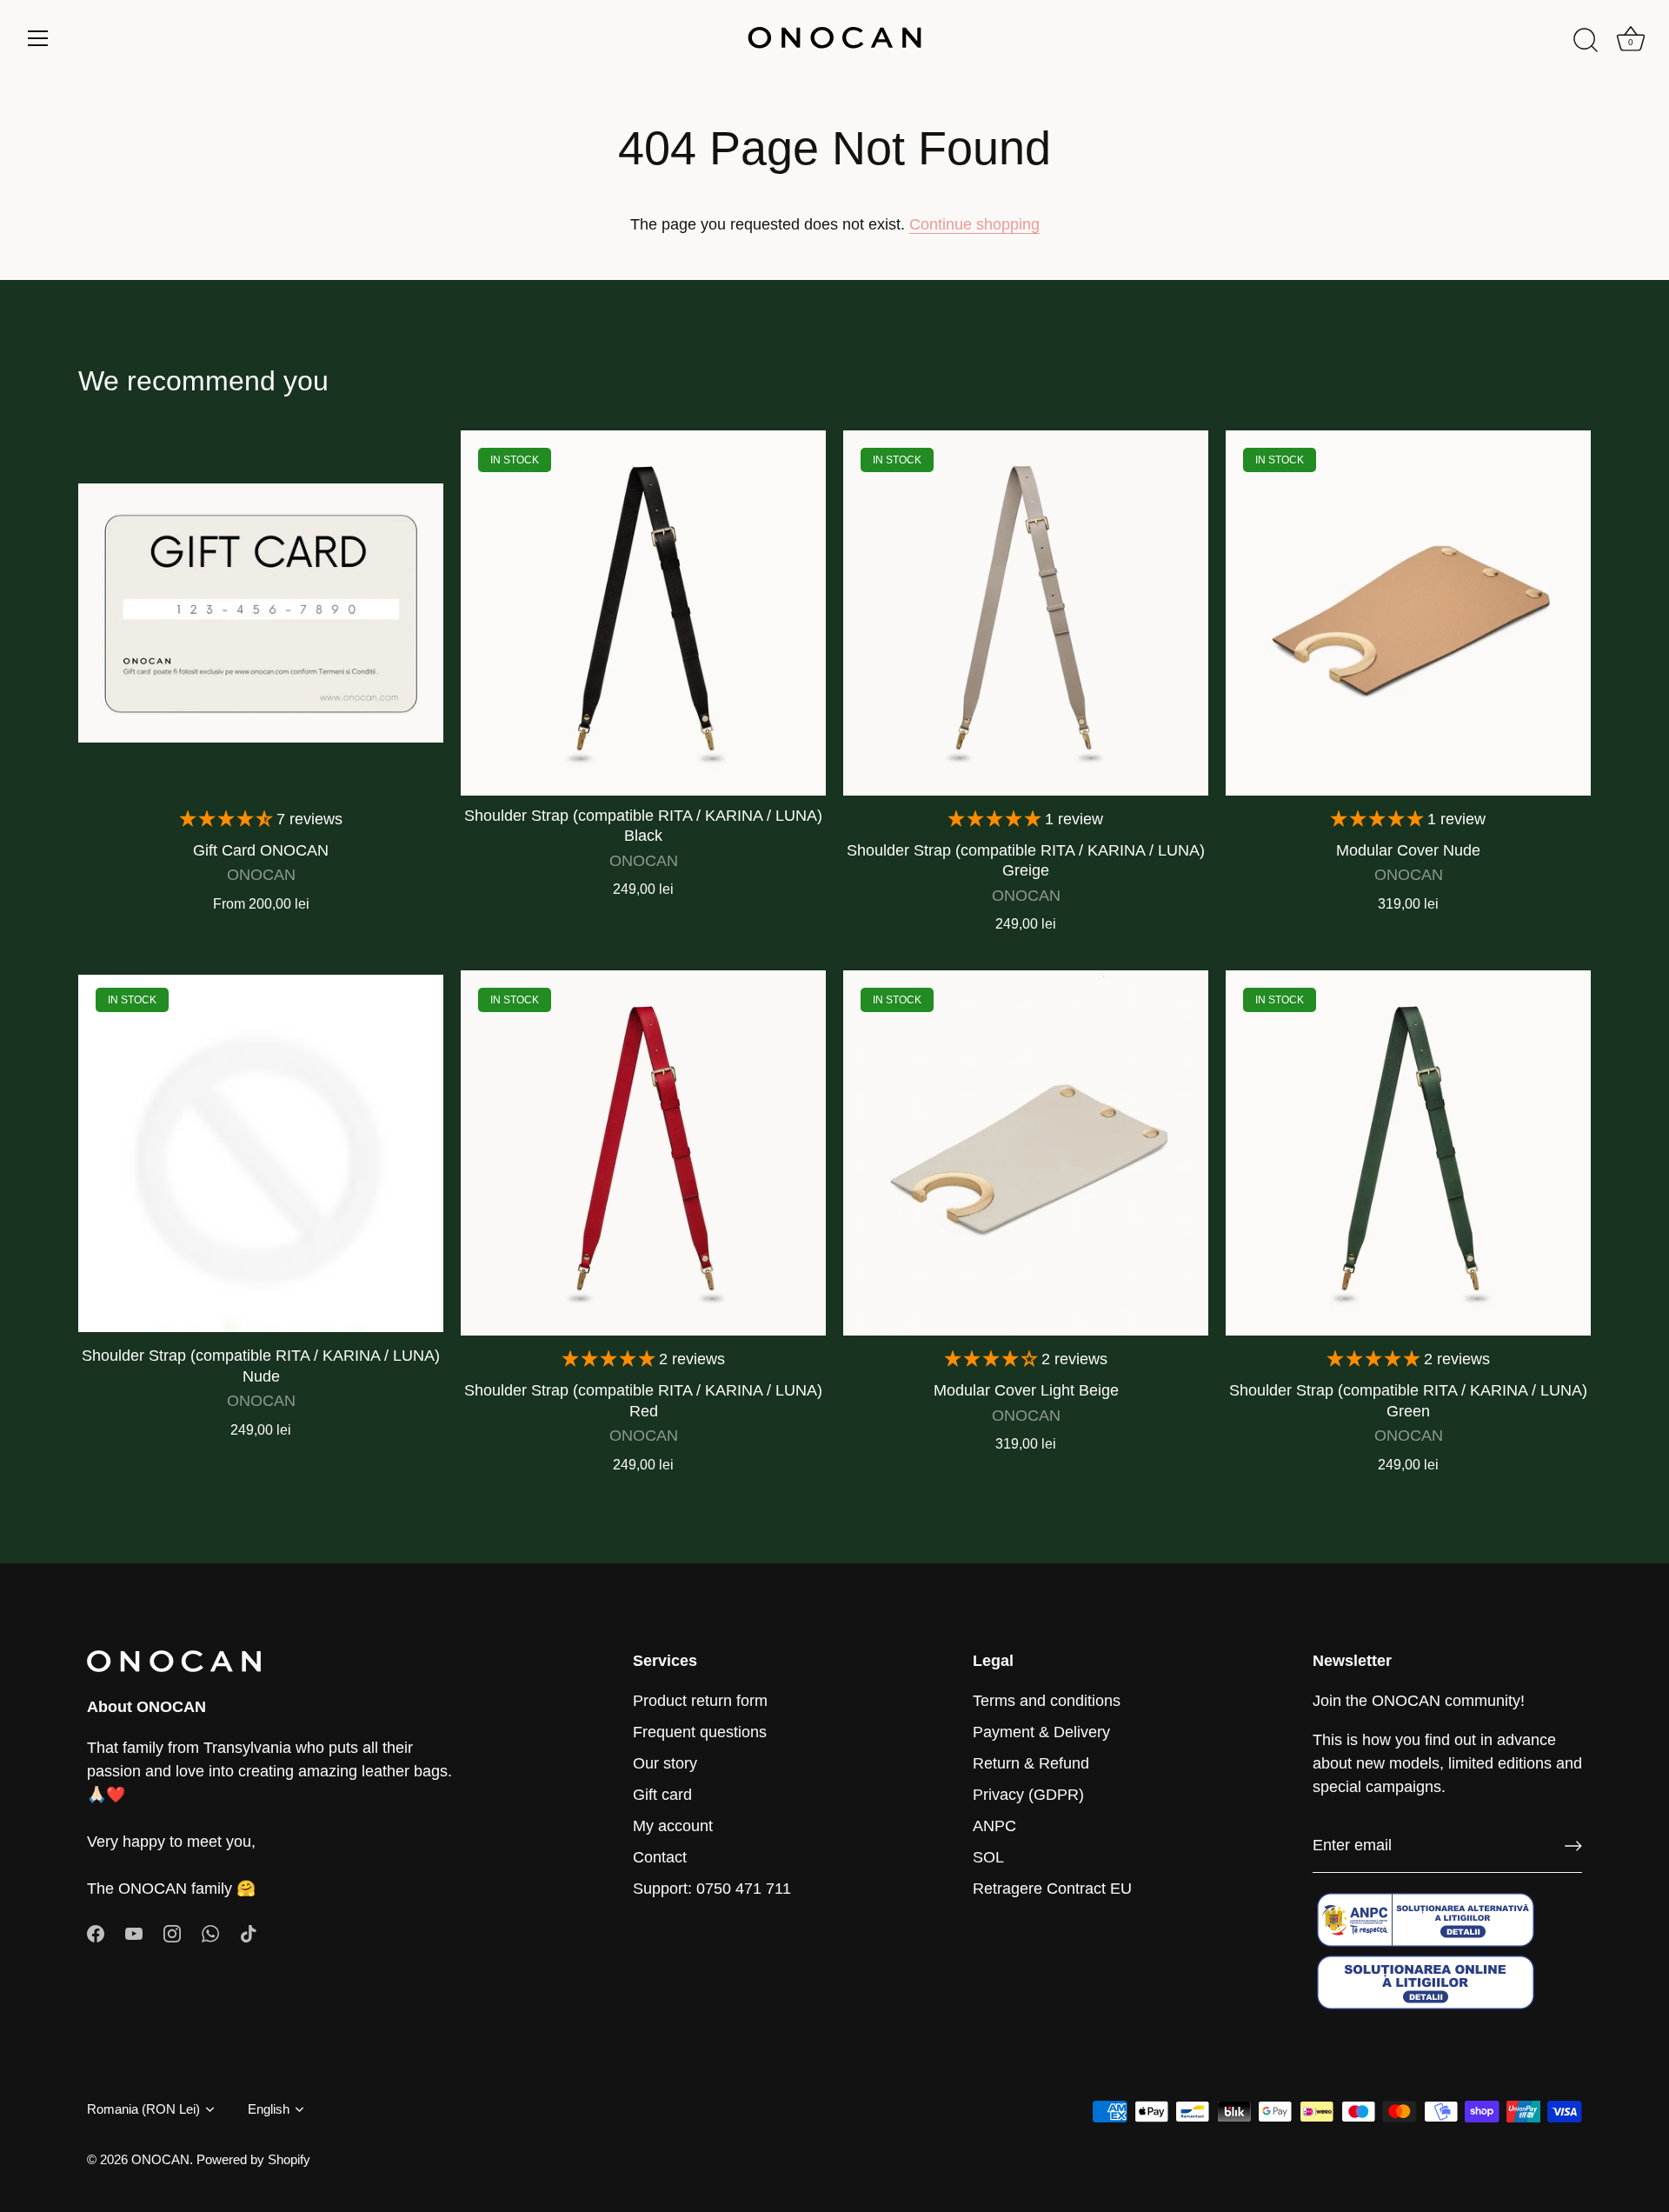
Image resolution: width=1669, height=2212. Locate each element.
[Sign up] (1573, 1846)
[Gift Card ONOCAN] (261, 613)
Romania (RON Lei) (143, 2109)
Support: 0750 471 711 (712, 1889)
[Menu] (38, 38)
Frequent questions (700, 1732)
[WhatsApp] (210, 1933)
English (269, 2109)
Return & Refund (1031, 1763)
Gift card (662, 1795)
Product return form (700, 1701)
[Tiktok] (249, 1933)
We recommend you (203, 381)
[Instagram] (172, 1933)
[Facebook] (96, 1933)
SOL (988, 1857)
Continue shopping (974, 224)
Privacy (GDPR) (1028, 1795)
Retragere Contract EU (1052, 1889)
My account (673, 1826)
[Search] (1586, 41)
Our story (665, 1763)
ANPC (994, 1826)
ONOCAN (160, 2159)
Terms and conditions (1047, 1701)
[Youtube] (134, 1933)
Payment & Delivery (1041, 1732)
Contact (660, 1857)
